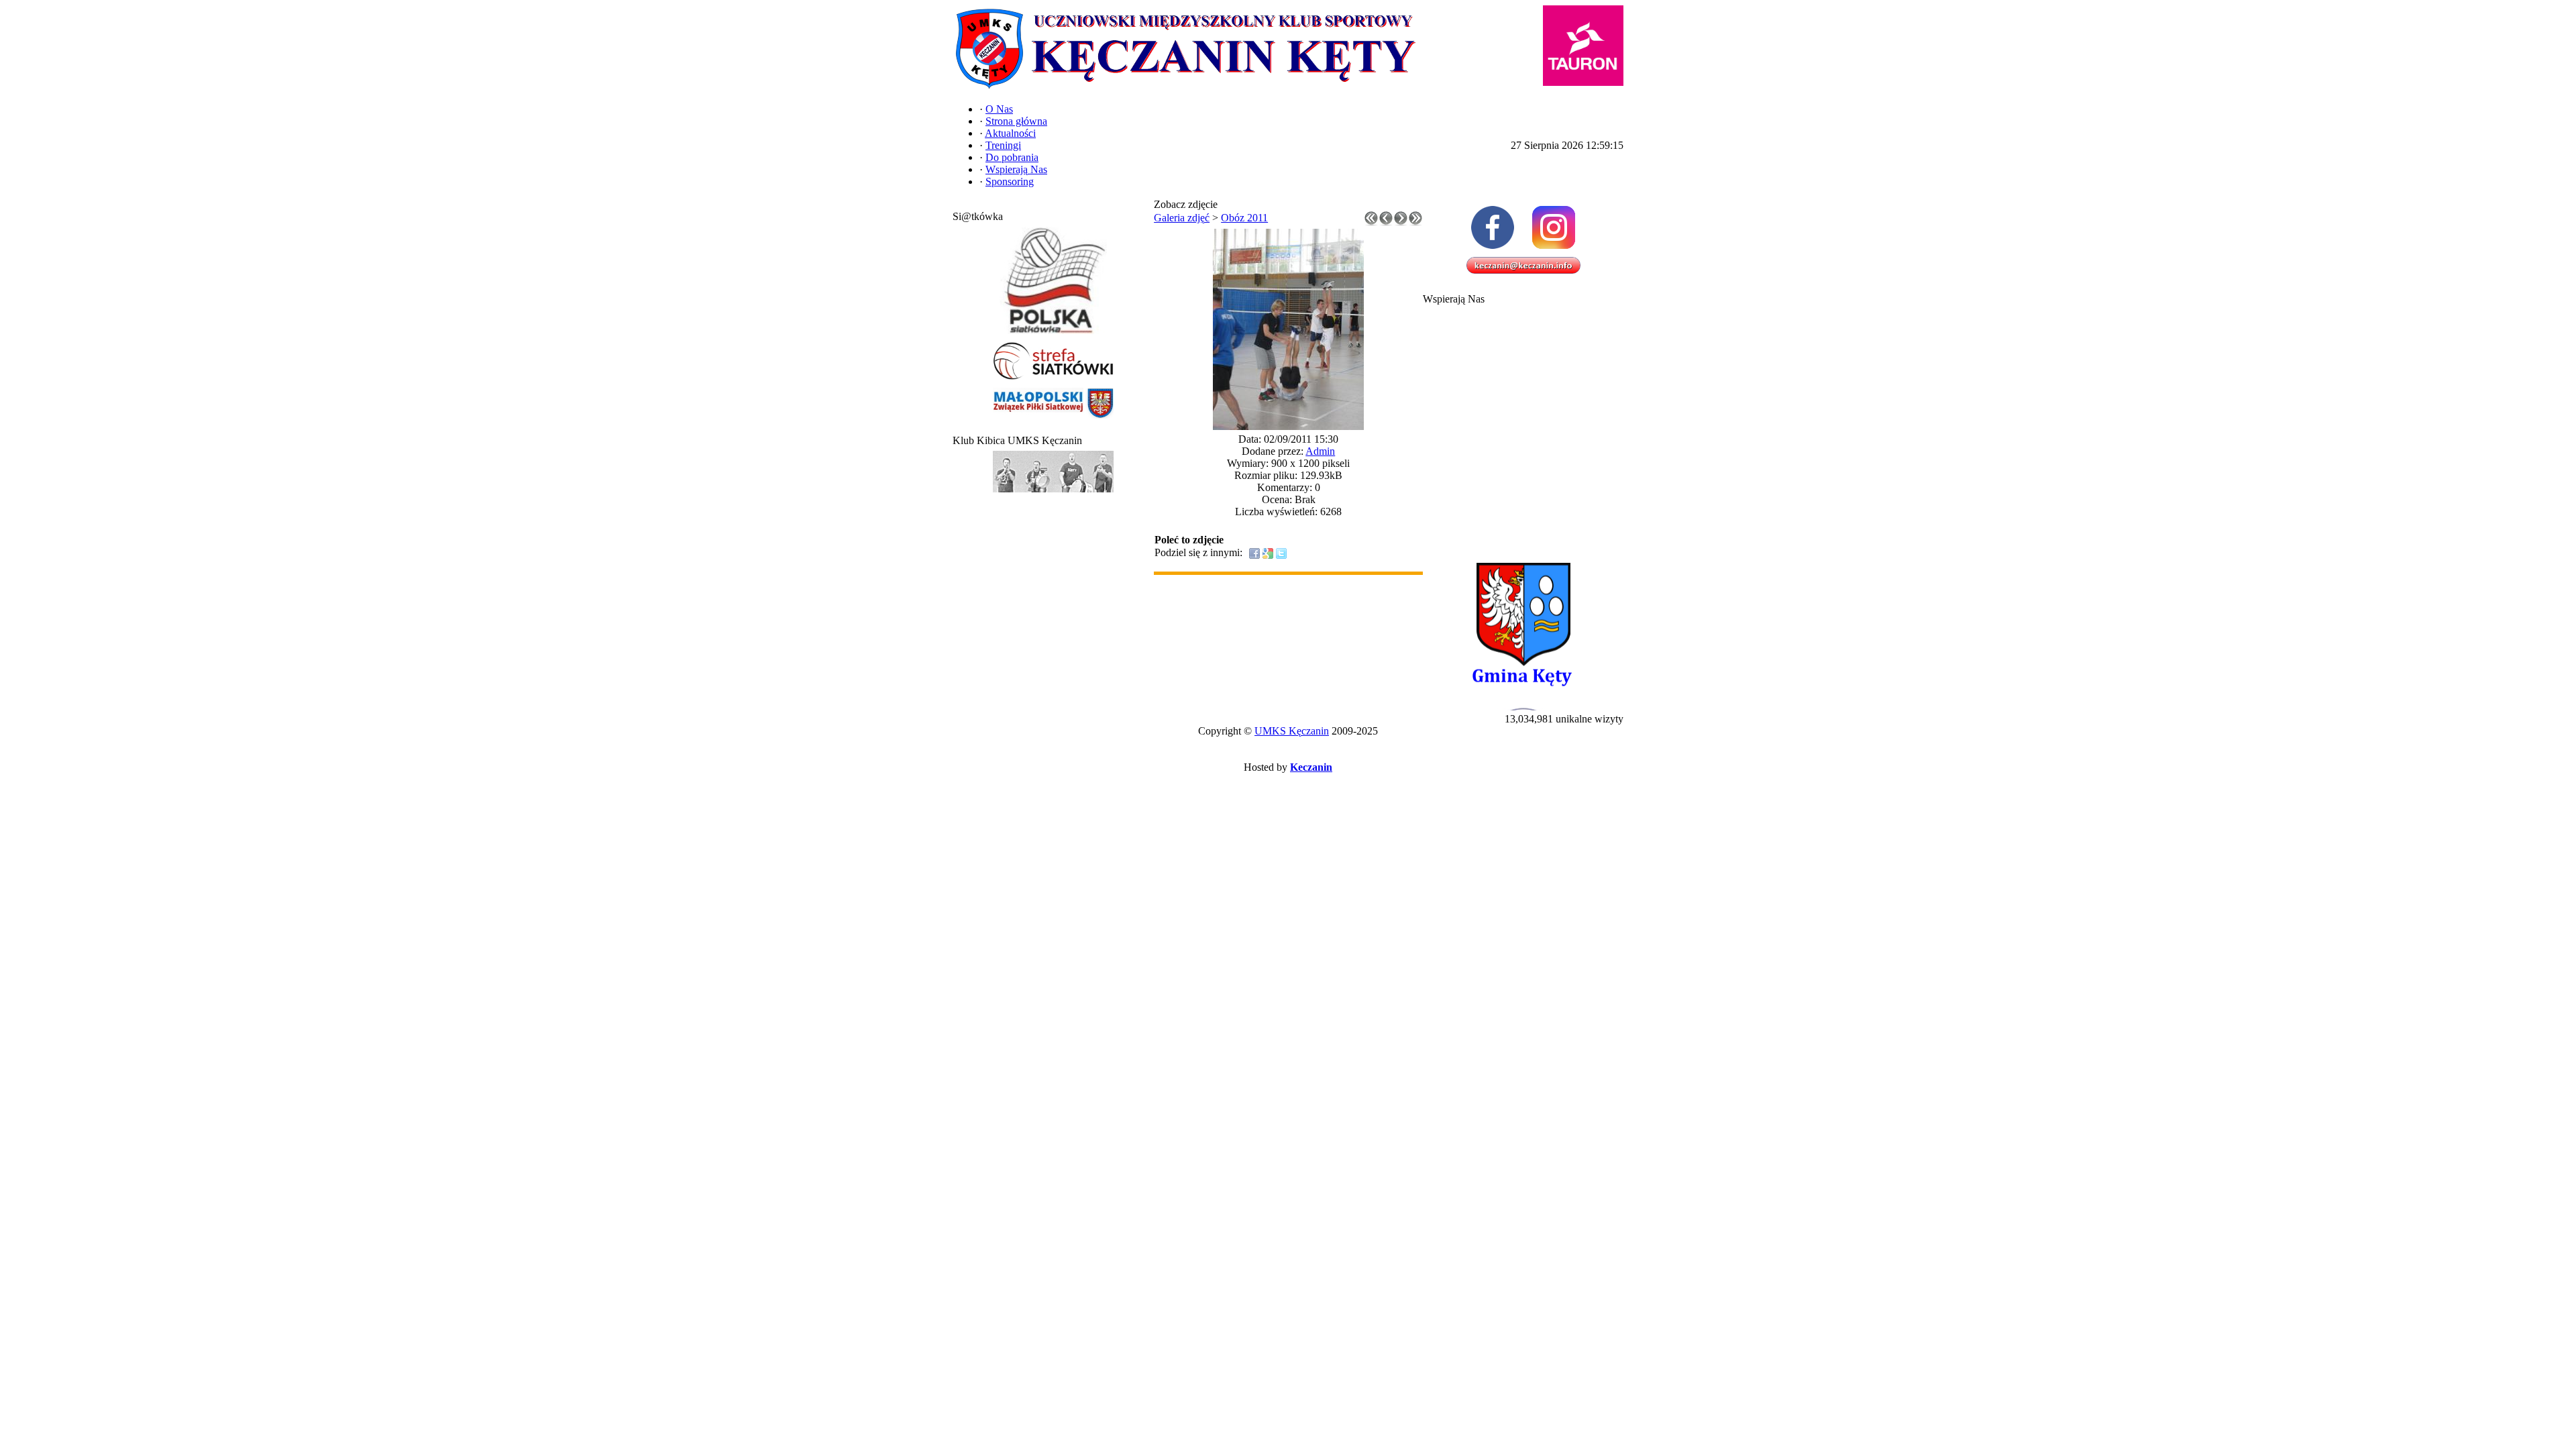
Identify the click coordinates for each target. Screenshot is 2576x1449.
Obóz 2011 (1244, 218)
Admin (1320, 451)
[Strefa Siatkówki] (1053, 380)
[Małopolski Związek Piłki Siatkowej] (1053, 419)
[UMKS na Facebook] (1493, 227)
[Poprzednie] (1386, 222)
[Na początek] (1371, 222)
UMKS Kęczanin (1292, 731)
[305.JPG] (1288, 426)
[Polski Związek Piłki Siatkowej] (1053, 334)
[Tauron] (1583, 46)
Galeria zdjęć (1182, 218)
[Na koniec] (1415, 222)
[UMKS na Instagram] (1554, 227)
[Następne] (1401, 222)
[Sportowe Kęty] (1053, 493)
